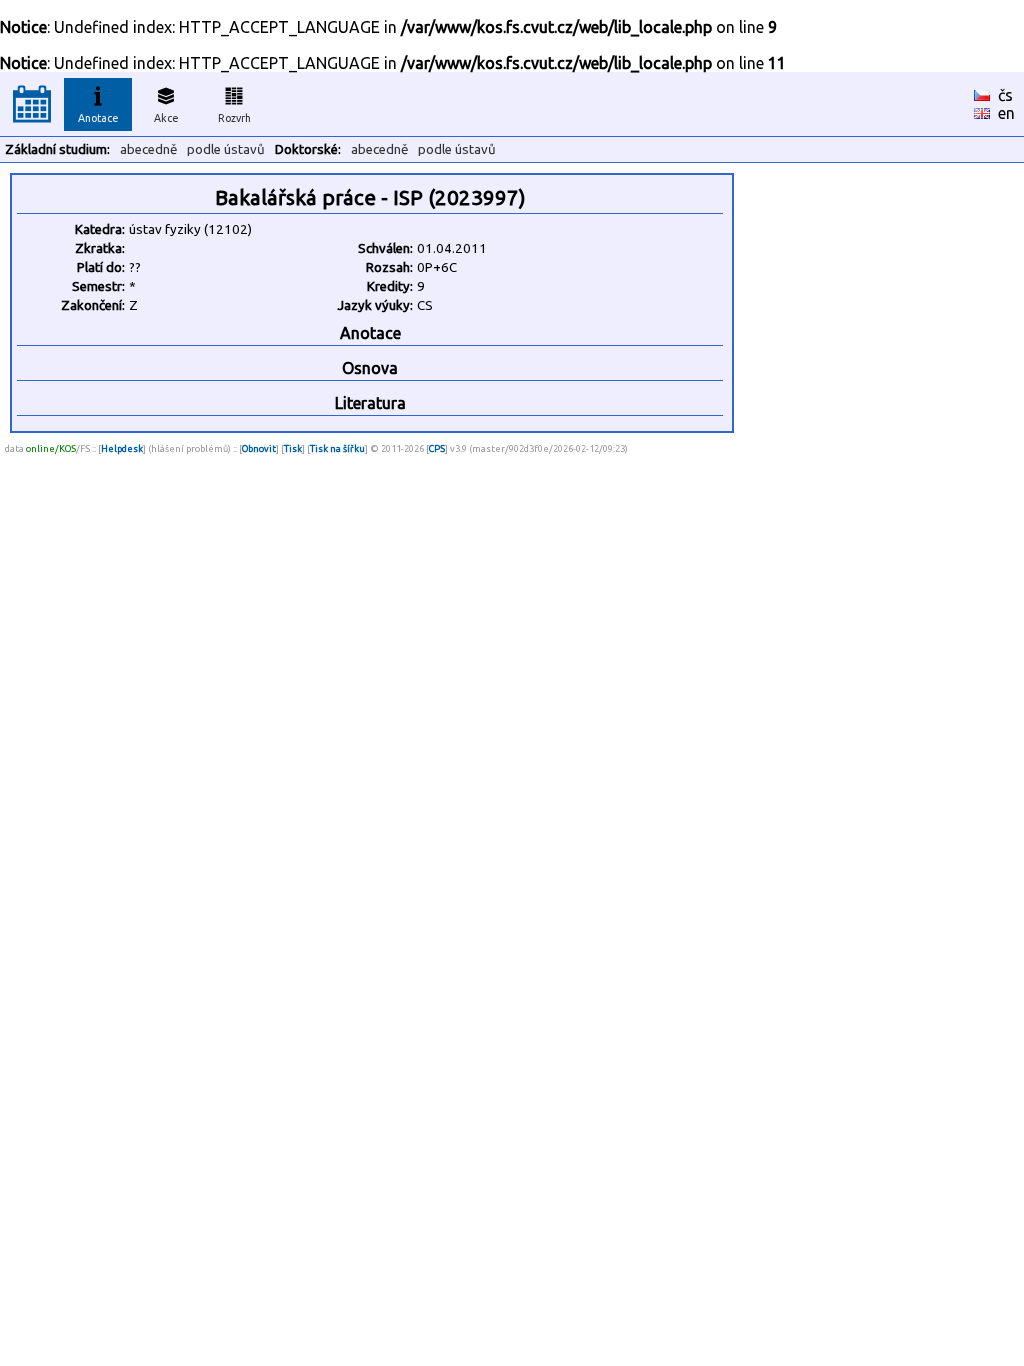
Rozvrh (234, 118)
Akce (166, 118)
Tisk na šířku (337, 448)
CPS (437, 448)
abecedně (148, 149)
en (1006, 113)
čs (1005, 95)
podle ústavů (226, 149)
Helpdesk (122, 448)
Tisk (293, 448)
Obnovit (259, 448)
